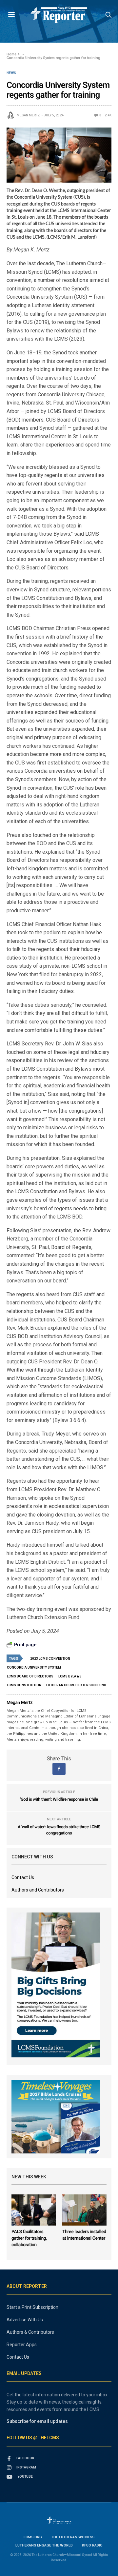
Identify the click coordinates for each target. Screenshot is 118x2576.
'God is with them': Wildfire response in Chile (59, 1800)
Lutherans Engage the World (44, 2545)
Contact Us (23, 1877)
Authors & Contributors (30, 2332)
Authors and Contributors (38, 1890)
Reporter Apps (22, 2345)
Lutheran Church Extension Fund (76, 1685)
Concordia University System (34, 1667)
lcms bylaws (70, 1676)
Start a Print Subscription (32, 2307)
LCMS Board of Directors (30, 1676)
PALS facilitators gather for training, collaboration (29, 2238)
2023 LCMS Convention (50, 1659)
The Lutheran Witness (73, 2537)
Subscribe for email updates (37, 2421)
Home (11, 54)
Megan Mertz (28, 115)
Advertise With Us (25, 2320)
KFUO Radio (92, 2545)
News (11, 73)
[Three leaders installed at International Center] (84, 2210)
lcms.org (33, 2537)
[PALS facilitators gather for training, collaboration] (34, 2210)
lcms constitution (24, 1685)
